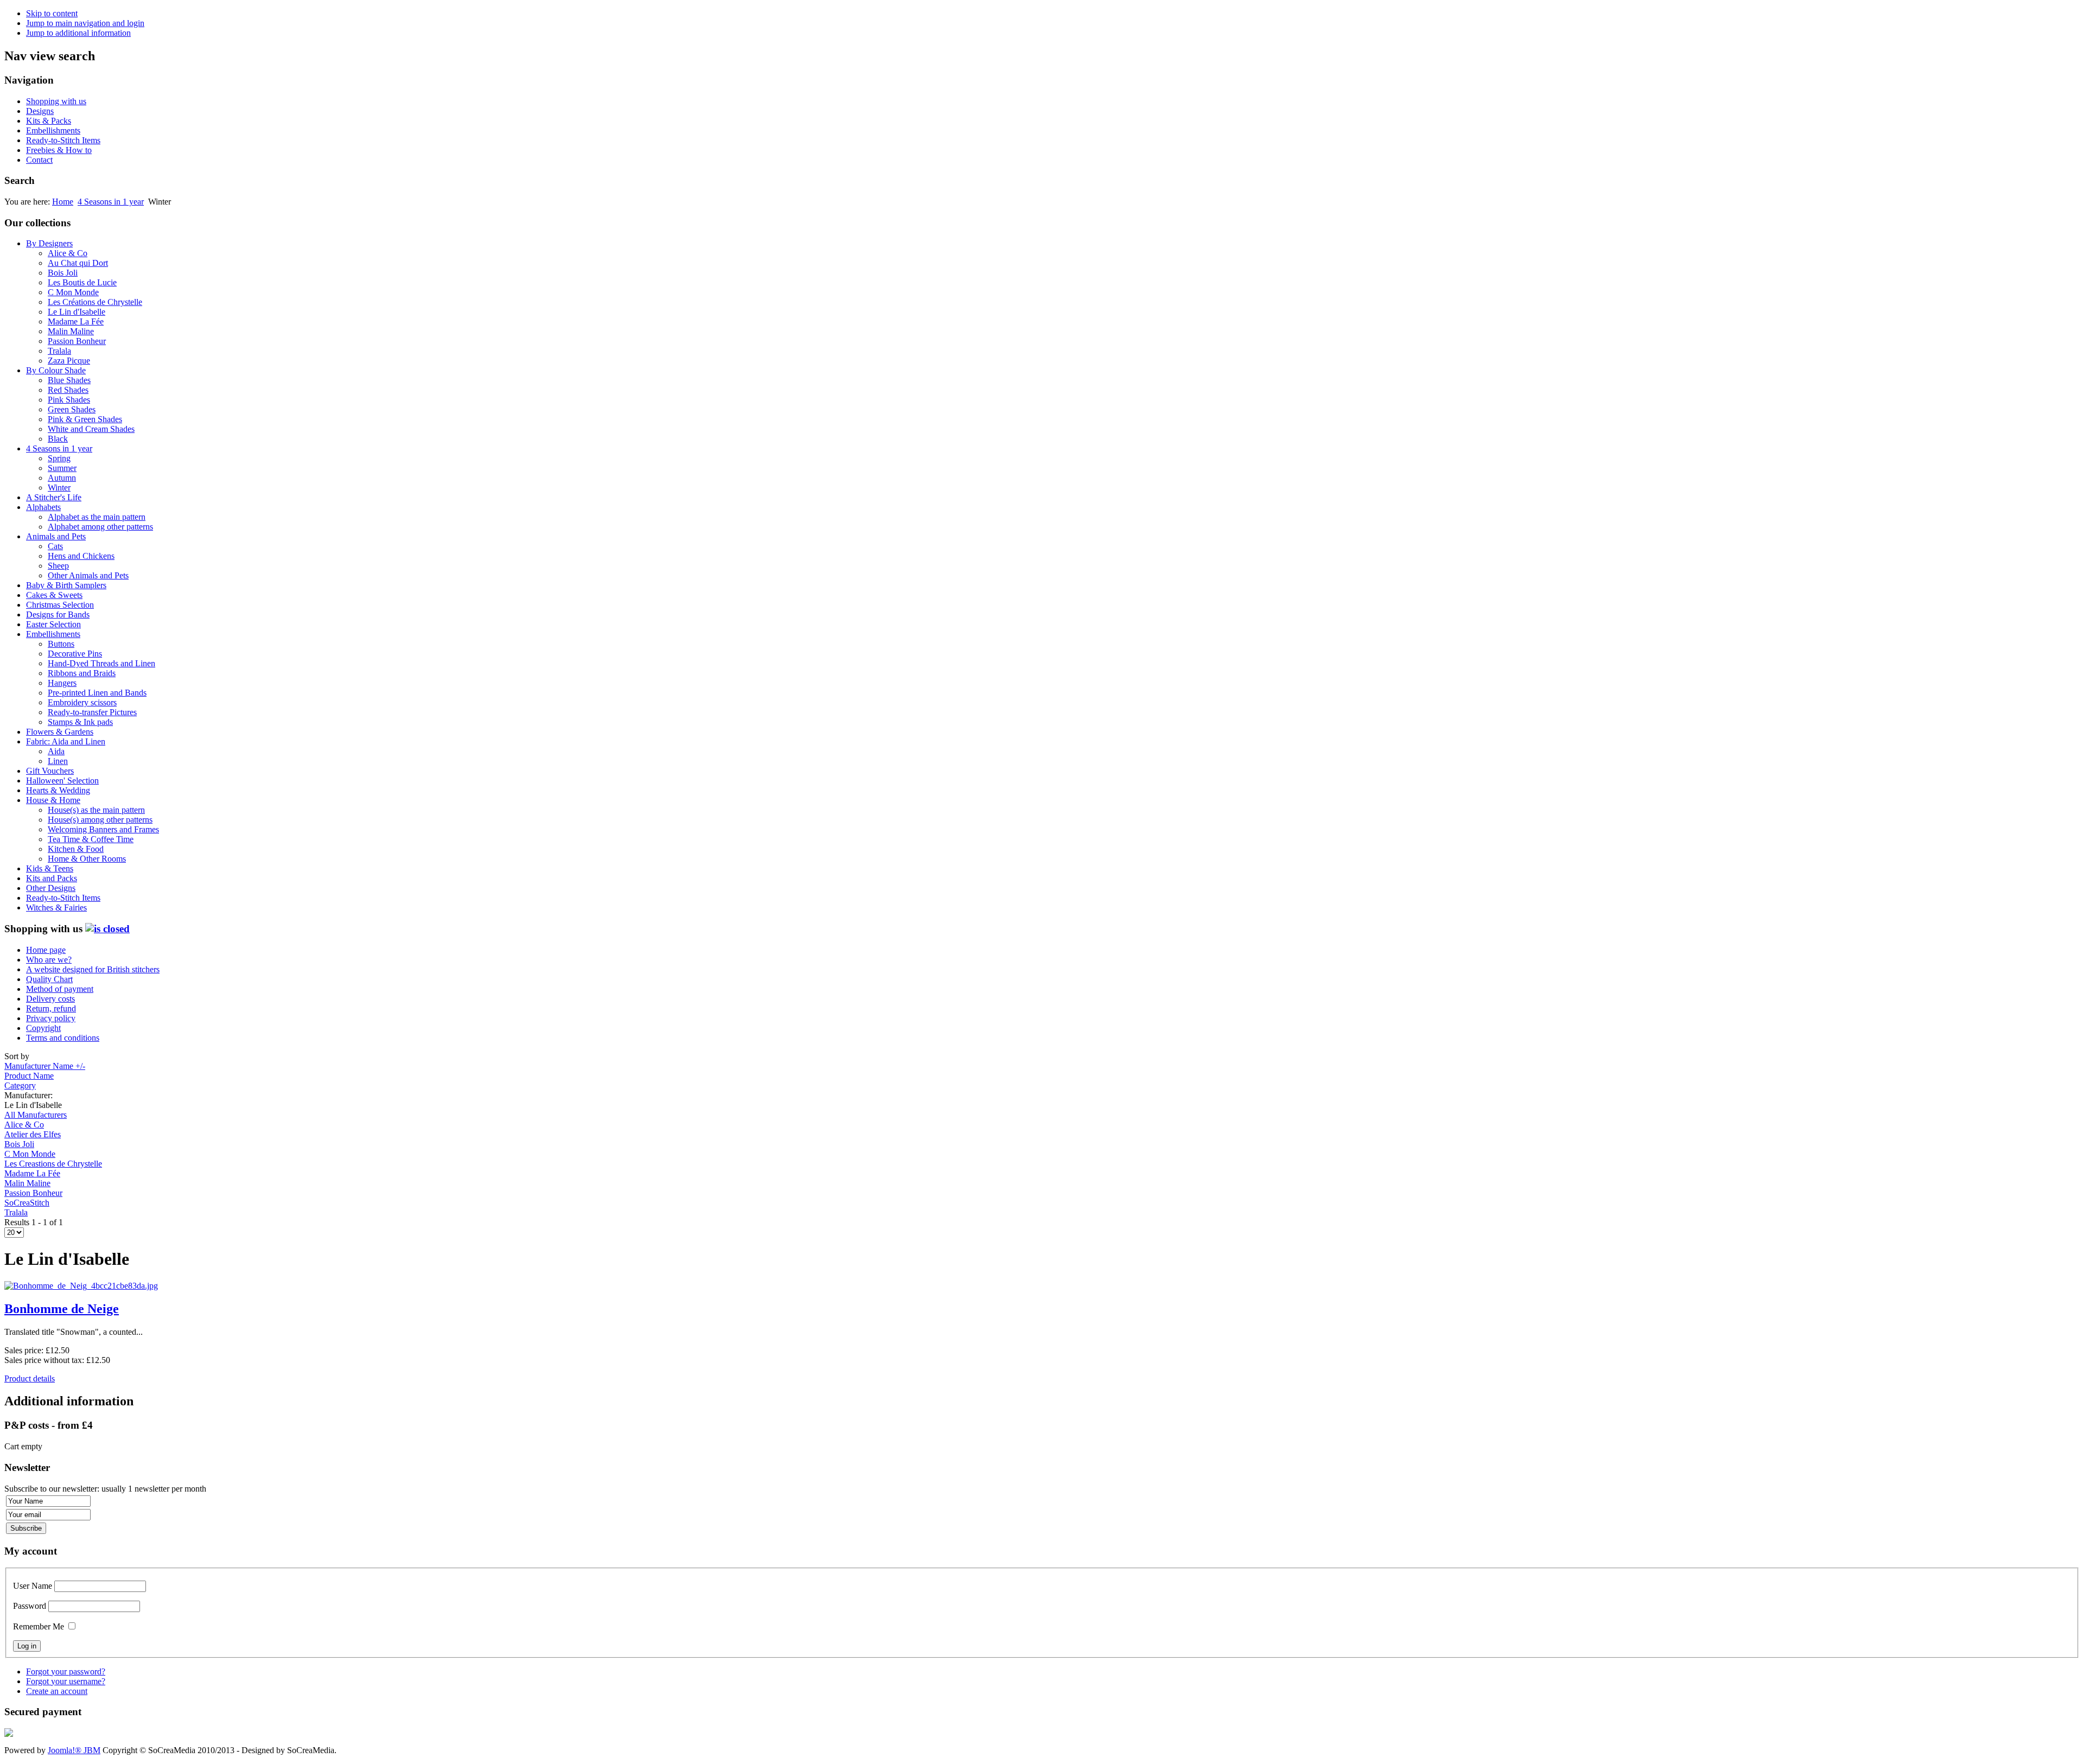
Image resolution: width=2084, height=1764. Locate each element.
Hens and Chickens (81, 556)
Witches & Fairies (56, 908)
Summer (62, 468)
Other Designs (51, 888)
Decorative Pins (75, 654)
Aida (56, 751)
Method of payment (60, 989)
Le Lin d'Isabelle (77, 312)
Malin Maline (71, 331)
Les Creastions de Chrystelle (53, 1164)
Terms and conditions (63, 1038)
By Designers (49, 243)
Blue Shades (69, 380)
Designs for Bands (58, 614)
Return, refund (51, 1008)
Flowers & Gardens (60, 732)
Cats (55, 546)
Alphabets (43, 507)
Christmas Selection (60, 605)
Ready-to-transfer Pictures (92, 712)
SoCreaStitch (27, 1203)
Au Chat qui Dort (78, 263)
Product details (30, 1378)
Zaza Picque (69, 361)
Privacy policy (51, 1018)
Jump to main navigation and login (85, 23)
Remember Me (39, 1626)
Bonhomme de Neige (62, 1309)
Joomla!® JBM (74, 1750)
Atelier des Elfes (33, 1134)
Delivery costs (50, 999)
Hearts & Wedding (58, 790)
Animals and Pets (56, 536)
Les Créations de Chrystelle (95, 302)
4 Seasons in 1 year (111, 202)
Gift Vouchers (50, 771)
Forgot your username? (66, 1681)
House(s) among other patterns (100, 820)
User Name (33, 1586)
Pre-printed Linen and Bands (97, 693)
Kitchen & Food (76, 849)
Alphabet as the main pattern (97, 517)
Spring (59, 458)
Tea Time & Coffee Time (91, 839)
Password (30, 1606)
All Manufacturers (36, 1115)
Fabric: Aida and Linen (66, 741)
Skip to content (52, 13)
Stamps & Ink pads (80, 722)
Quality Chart (49, 979)
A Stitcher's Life (54, 497)
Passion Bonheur (77, 341)
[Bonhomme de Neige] (81, 1286)
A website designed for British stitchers (93, 969)
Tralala (59, 351)
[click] (107, 929)
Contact (39, 160)
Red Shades (68, 390)
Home (63, 202)
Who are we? (49, 960)
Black (58, 439)
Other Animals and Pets (88, 575)
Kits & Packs (49, 121)
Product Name (29, 1076)
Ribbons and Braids (82, 673)
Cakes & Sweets (54, 595)
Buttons (61, 644)
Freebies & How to (59, 150)
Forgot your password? (66, 1671)
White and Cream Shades (91, 429)
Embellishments (53, 130)
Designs (40, 111)
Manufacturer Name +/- (45, 1066)
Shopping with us (56, 101)
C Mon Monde (73, 292)
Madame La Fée (76, 321)
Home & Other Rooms (87, 859)
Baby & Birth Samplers (66, 585)
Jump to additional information (78, 33)
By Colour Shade (56, 370)
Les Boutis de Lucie (82, 282)
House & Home (53, 800)
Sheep (58, 566)
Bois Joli (63, 273)
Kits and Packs (52, 878)
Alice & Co (68, 253)
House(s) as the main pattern (96, 810)
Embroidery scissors (82, 702)
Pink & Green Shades (85, 419)
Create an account (57, 1691)
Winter (59, 488)
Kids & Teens (50, 868)
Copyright (43, 1028)
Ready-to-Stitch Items (63, 140)
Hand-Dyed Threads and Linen (101, 663)
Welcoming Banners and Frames (103, 829)
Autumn (62, 478)
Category (20, 1085)
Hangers (62, 683)
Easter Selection (53, 624)
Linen (58, 761)
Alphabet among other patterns (100, 527)
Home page (46, 950)
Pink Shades (69, 400)
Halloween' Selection (62, 781)
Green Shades (72, 409)
